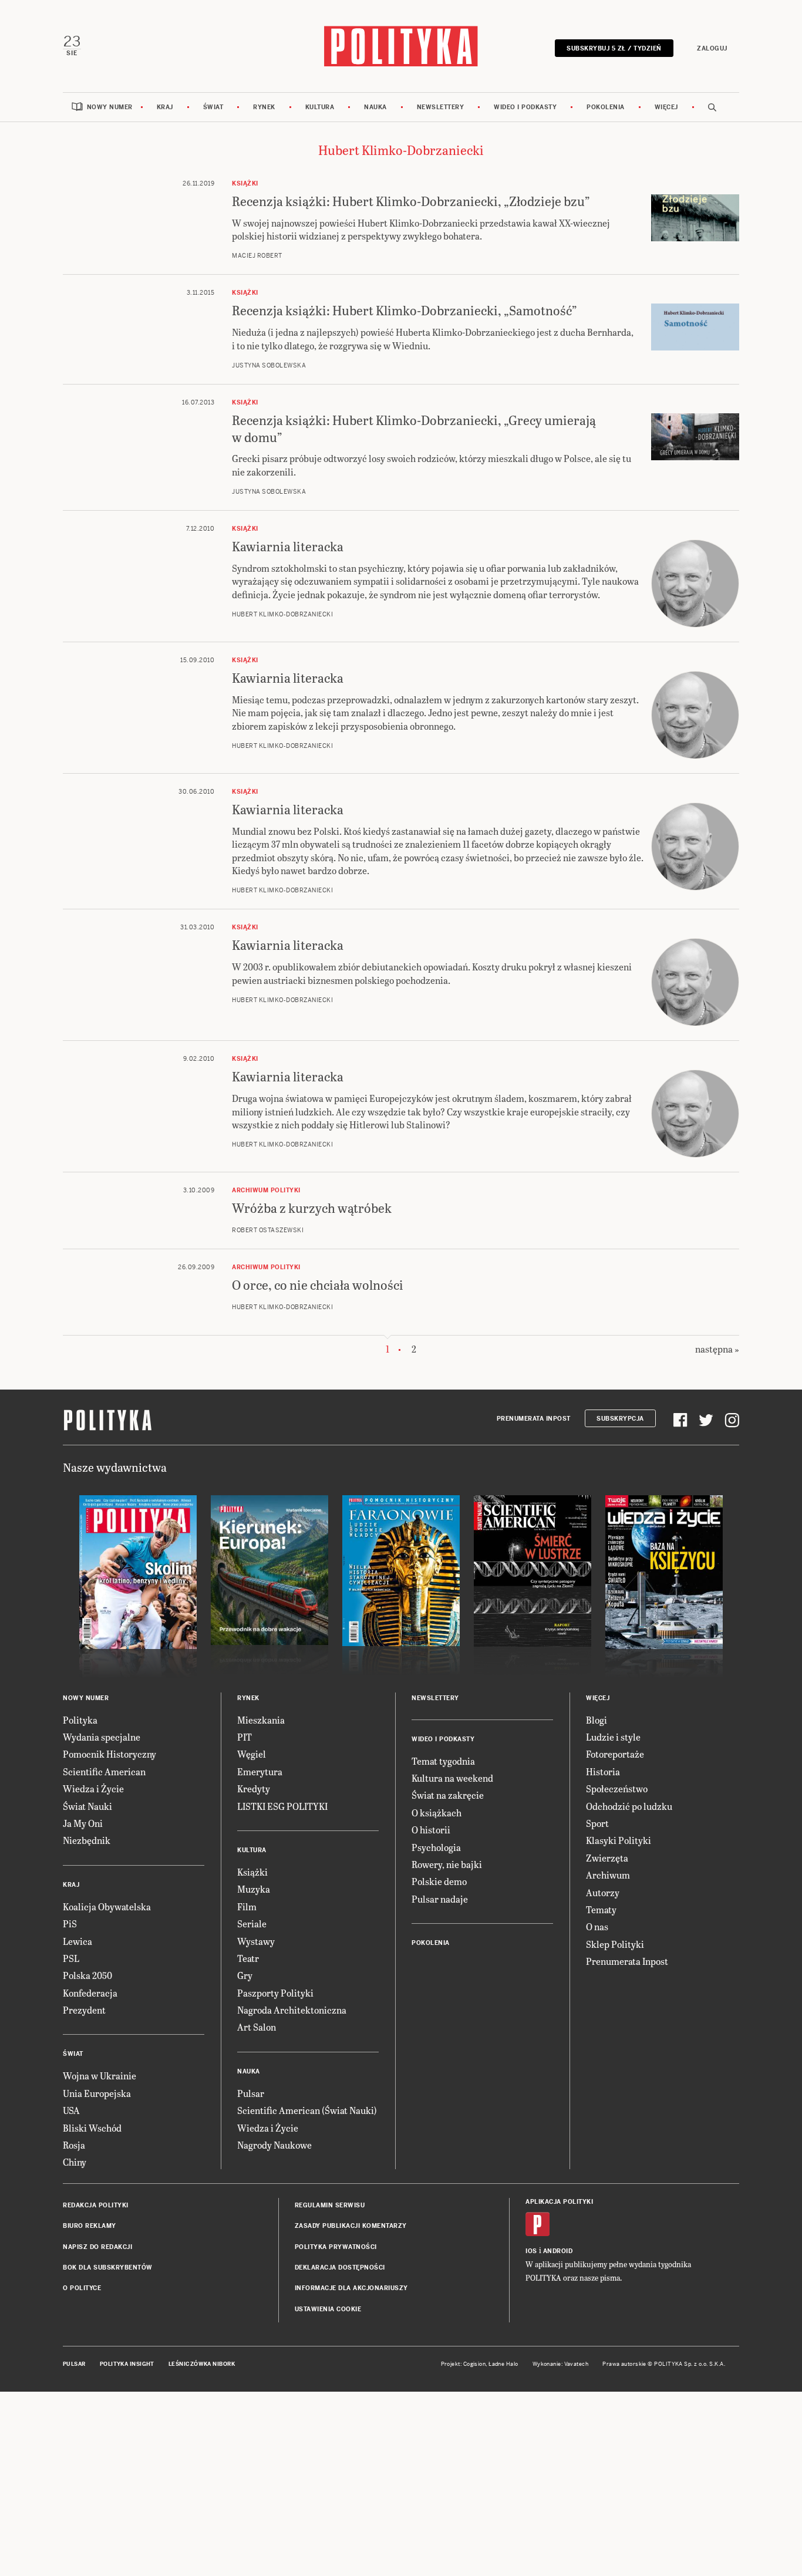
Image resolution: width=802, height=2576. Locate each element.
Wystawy (256, 1941)
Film (247, 1906)
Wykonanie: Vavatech (561, 2364)
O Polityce (82, 2288)
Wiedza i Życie (93, 1788)
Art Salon (257, 2027)
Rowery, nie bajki (447, 1864)
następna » (717, 1349)
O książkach (437, 1813)
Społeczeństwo (617, 1788)
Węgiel (252, 1754)
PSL (71, 1958)
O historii (431, 1830)
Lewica (77, 1941)
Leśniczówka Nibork (202, 2364)
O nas (597, 1926)
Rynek (264, 107)
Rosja (74, 2145)
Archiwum (608, 1875)
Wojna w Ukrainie (100, 2076)
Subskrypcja (620, 1419)
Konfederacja (90, 1993)
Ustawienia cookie (328, 2309)
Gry (245, 1975)
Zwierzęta (607, 1858)
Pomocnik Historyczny (109, 1754)
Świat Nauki (87, 1806)
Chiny (75, 2162)
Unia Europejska (97, 2093)
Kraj (165, 107)
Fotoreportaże (615, 1754)
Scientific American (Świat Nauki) (307, 2110)
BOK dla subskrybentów (108, 2268)
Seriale (252, 1923)
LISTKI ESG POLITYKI (282, 1806)
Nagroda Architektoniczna (292, 2010)
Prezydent (84, 2010)
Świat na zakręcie (448, 1795)
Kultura (320, 107)
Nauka (375, 107)
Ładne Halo (503, 2364)
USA (71, 2110)
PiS (70, 1923)
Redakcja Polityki (96, 2205)
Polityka (80, 1720)
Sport (597, 1823)
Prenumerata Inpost (534, 1419)
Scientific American (104, 1771)
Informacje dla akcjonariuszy (351, 2288)
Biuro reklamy (90, 2226)
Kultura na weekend (452, 1778)
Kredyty (254, 1788)
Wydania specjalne (102, 1737)
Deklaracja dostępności (340, 2268)
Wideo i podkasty (525, 107)
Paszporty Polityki (275, 1993)
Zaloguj (712, 48)
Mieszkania (261, 1720)
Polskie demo (439, 1881)
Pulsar (251, 2093)
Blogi (597, 1720)
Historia (603, 1771)
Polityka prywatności (336, 2247)
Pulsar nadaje (440, 1899)
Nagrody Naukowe (274, 2145)
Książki (252, 1872)
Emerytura (260, 1771)
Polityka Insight (127, 2364)
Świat (213, 107)
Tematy (601, 1909)
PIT (245, 1737)
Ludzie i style (613, 1737)
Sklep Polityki (615, 1944)
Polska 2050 (87, 1975)
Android (558, 2251)
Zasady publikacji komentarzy (351, 2226)
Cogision (475, 2364)
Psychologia (436, 1847)
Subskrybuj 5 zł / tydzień (614, 48)
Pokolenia (606, 107)
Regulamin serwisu (330, 2205)
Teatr (248, 1958)
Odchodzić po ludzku (629, 1806)
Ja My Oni (83, 1823)
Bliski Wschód (92, 2128)
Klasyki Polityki (619, 1840)
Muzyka (254, 1889)
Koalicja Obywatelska (107, 1906)
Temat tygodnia (443, 1761)
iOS (531, 2251)
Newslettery (441, 107)
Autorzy (603, 1892)
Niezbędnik (87, 1840)
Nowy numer (110, 107)
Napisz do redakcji (97, 2247)
